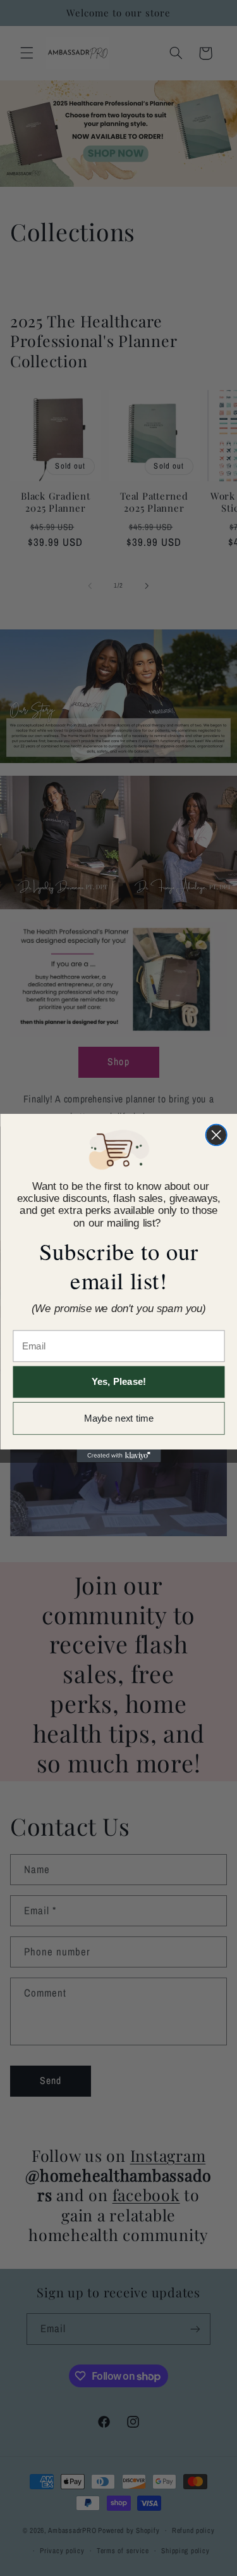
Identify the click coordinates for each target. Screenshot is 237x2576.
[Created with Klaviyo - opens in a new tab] (118, 1456)
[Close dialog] (216, 1135)
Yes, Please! (118, 1382)
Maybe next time (119, 1419)
